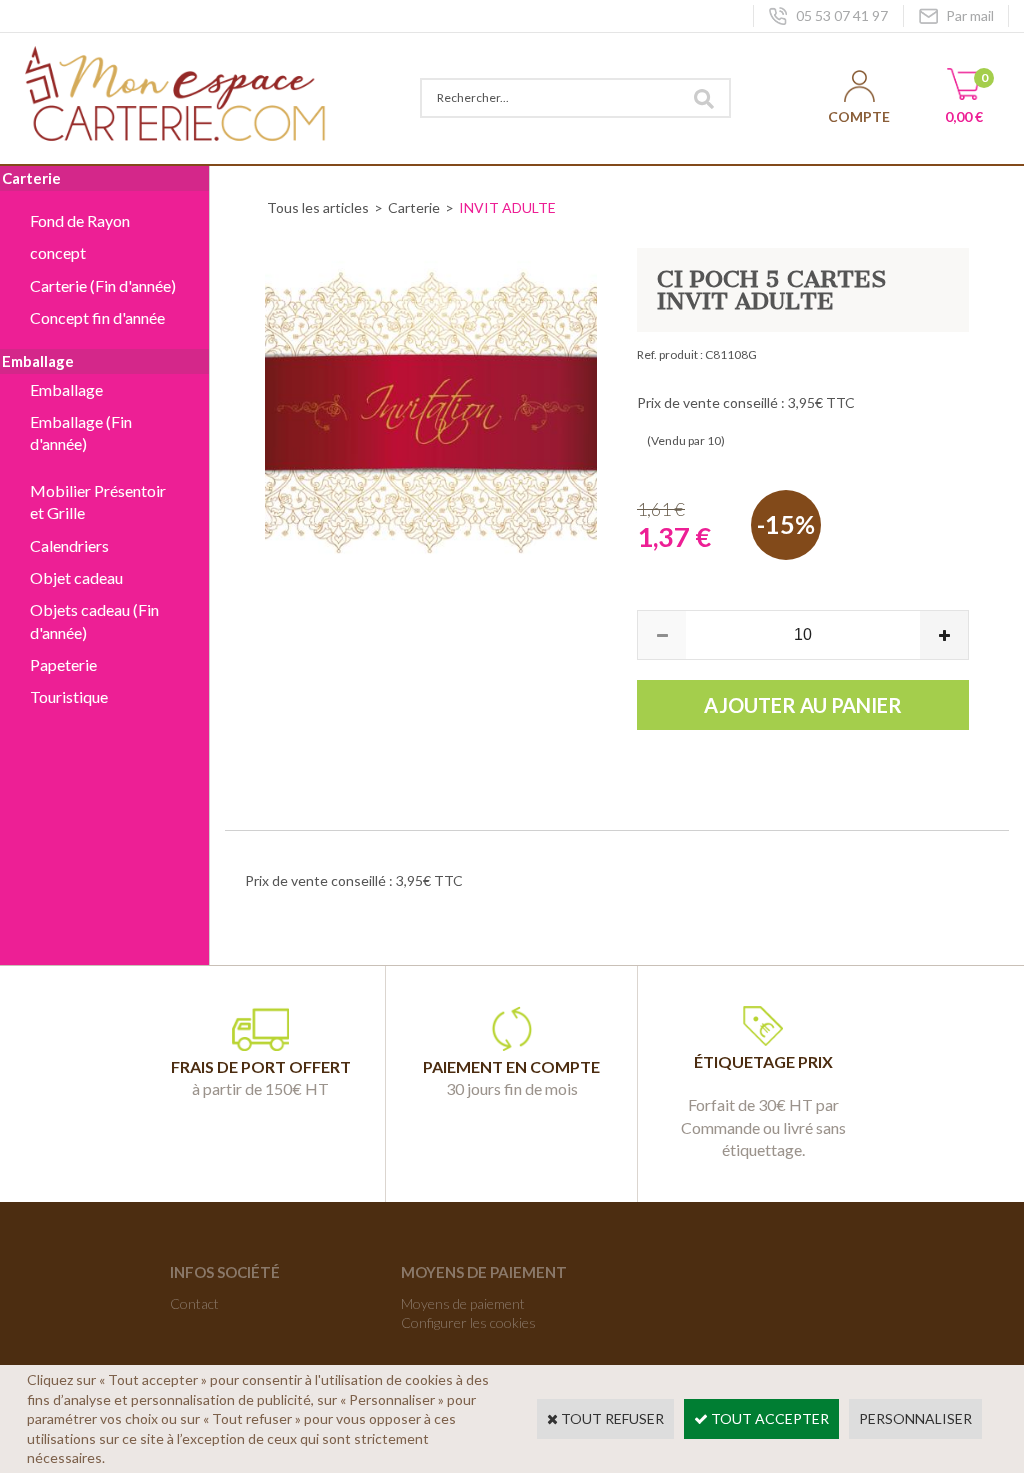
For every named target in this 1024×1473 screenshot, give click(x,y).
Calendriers (69, 545)
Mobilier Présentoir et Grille (98, 501)
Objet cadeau (76, 577)
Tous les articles (318, 207)
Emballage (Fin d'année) (81, 432)
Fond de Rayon (80, 220)
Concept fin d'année (97, 317)
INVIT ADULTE (507, 207)
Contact (194, 1303)
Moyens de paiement (463, 1303)
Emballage (66, 389)
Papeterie (63, 664)
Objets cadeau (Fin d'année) (94, 620)
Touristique (69, 696)
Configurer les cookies (468, 1322)
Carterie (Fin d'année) (103, 285)
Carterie (414, 207)
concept (58, 252)
